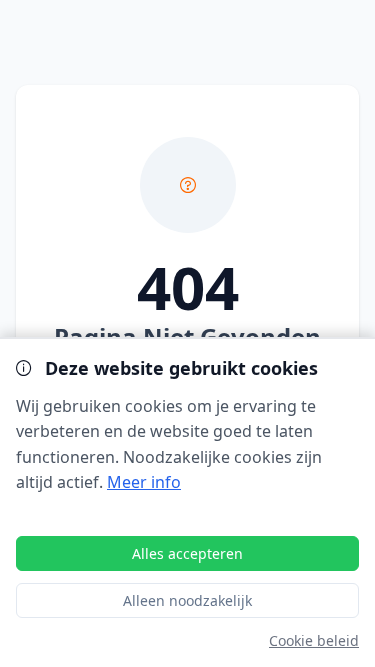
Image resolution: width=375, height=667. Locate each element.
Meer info (144, 482)
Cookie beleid (314, 640)
